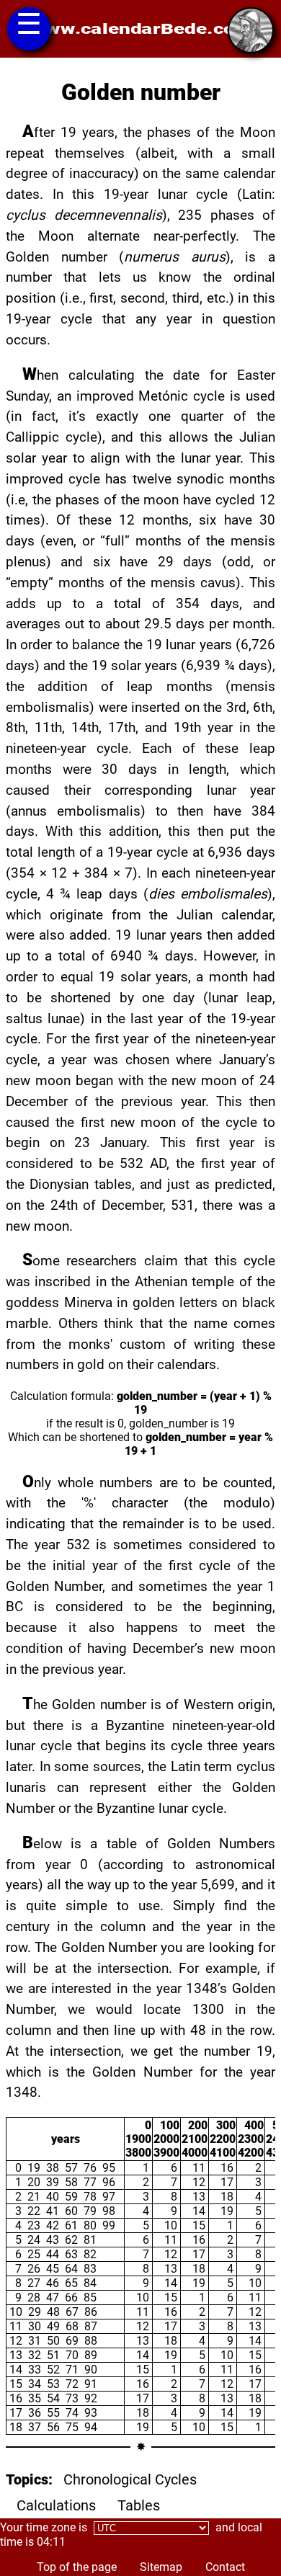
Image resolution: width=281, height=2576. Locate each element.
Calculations (56, 2505)
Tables (139, 2505)
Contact (225, 2567)
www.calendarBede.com (141, 29)
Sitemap (161, 2567)
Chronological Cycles (130, 2479)
